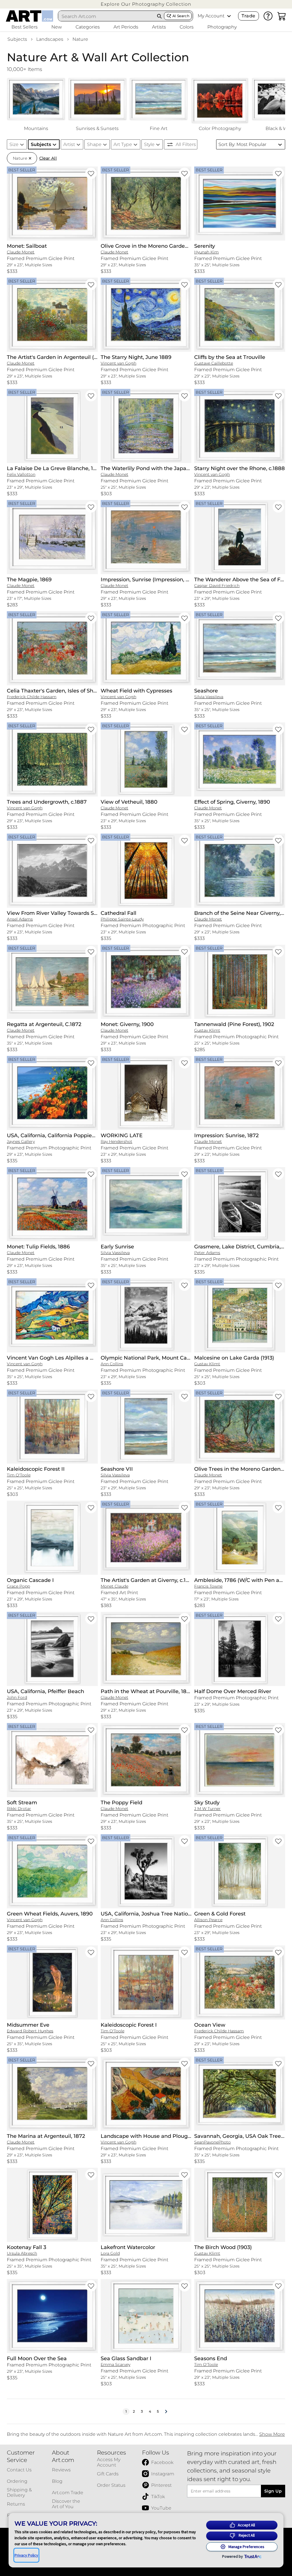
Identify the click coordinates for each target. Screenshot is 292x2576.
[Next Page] (166, 2412)
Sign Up (273, 2491)
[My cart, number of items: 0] (282, 16)
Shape (94, 144)
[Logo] (30, 16)
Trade (248, 16)
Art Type (123, 144)
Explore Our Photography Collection (146, 4)
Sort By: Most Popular (242, 144)
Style (149, 144)
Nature (80, 39)
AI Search (181, 16)
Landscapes (50, 39)
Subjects (17, 39)
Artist (69, 144)
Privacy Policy (26, 2555)
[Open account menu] (229, 16)
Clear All (48, 158)
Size (14, 144)
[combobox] (107, 16)
